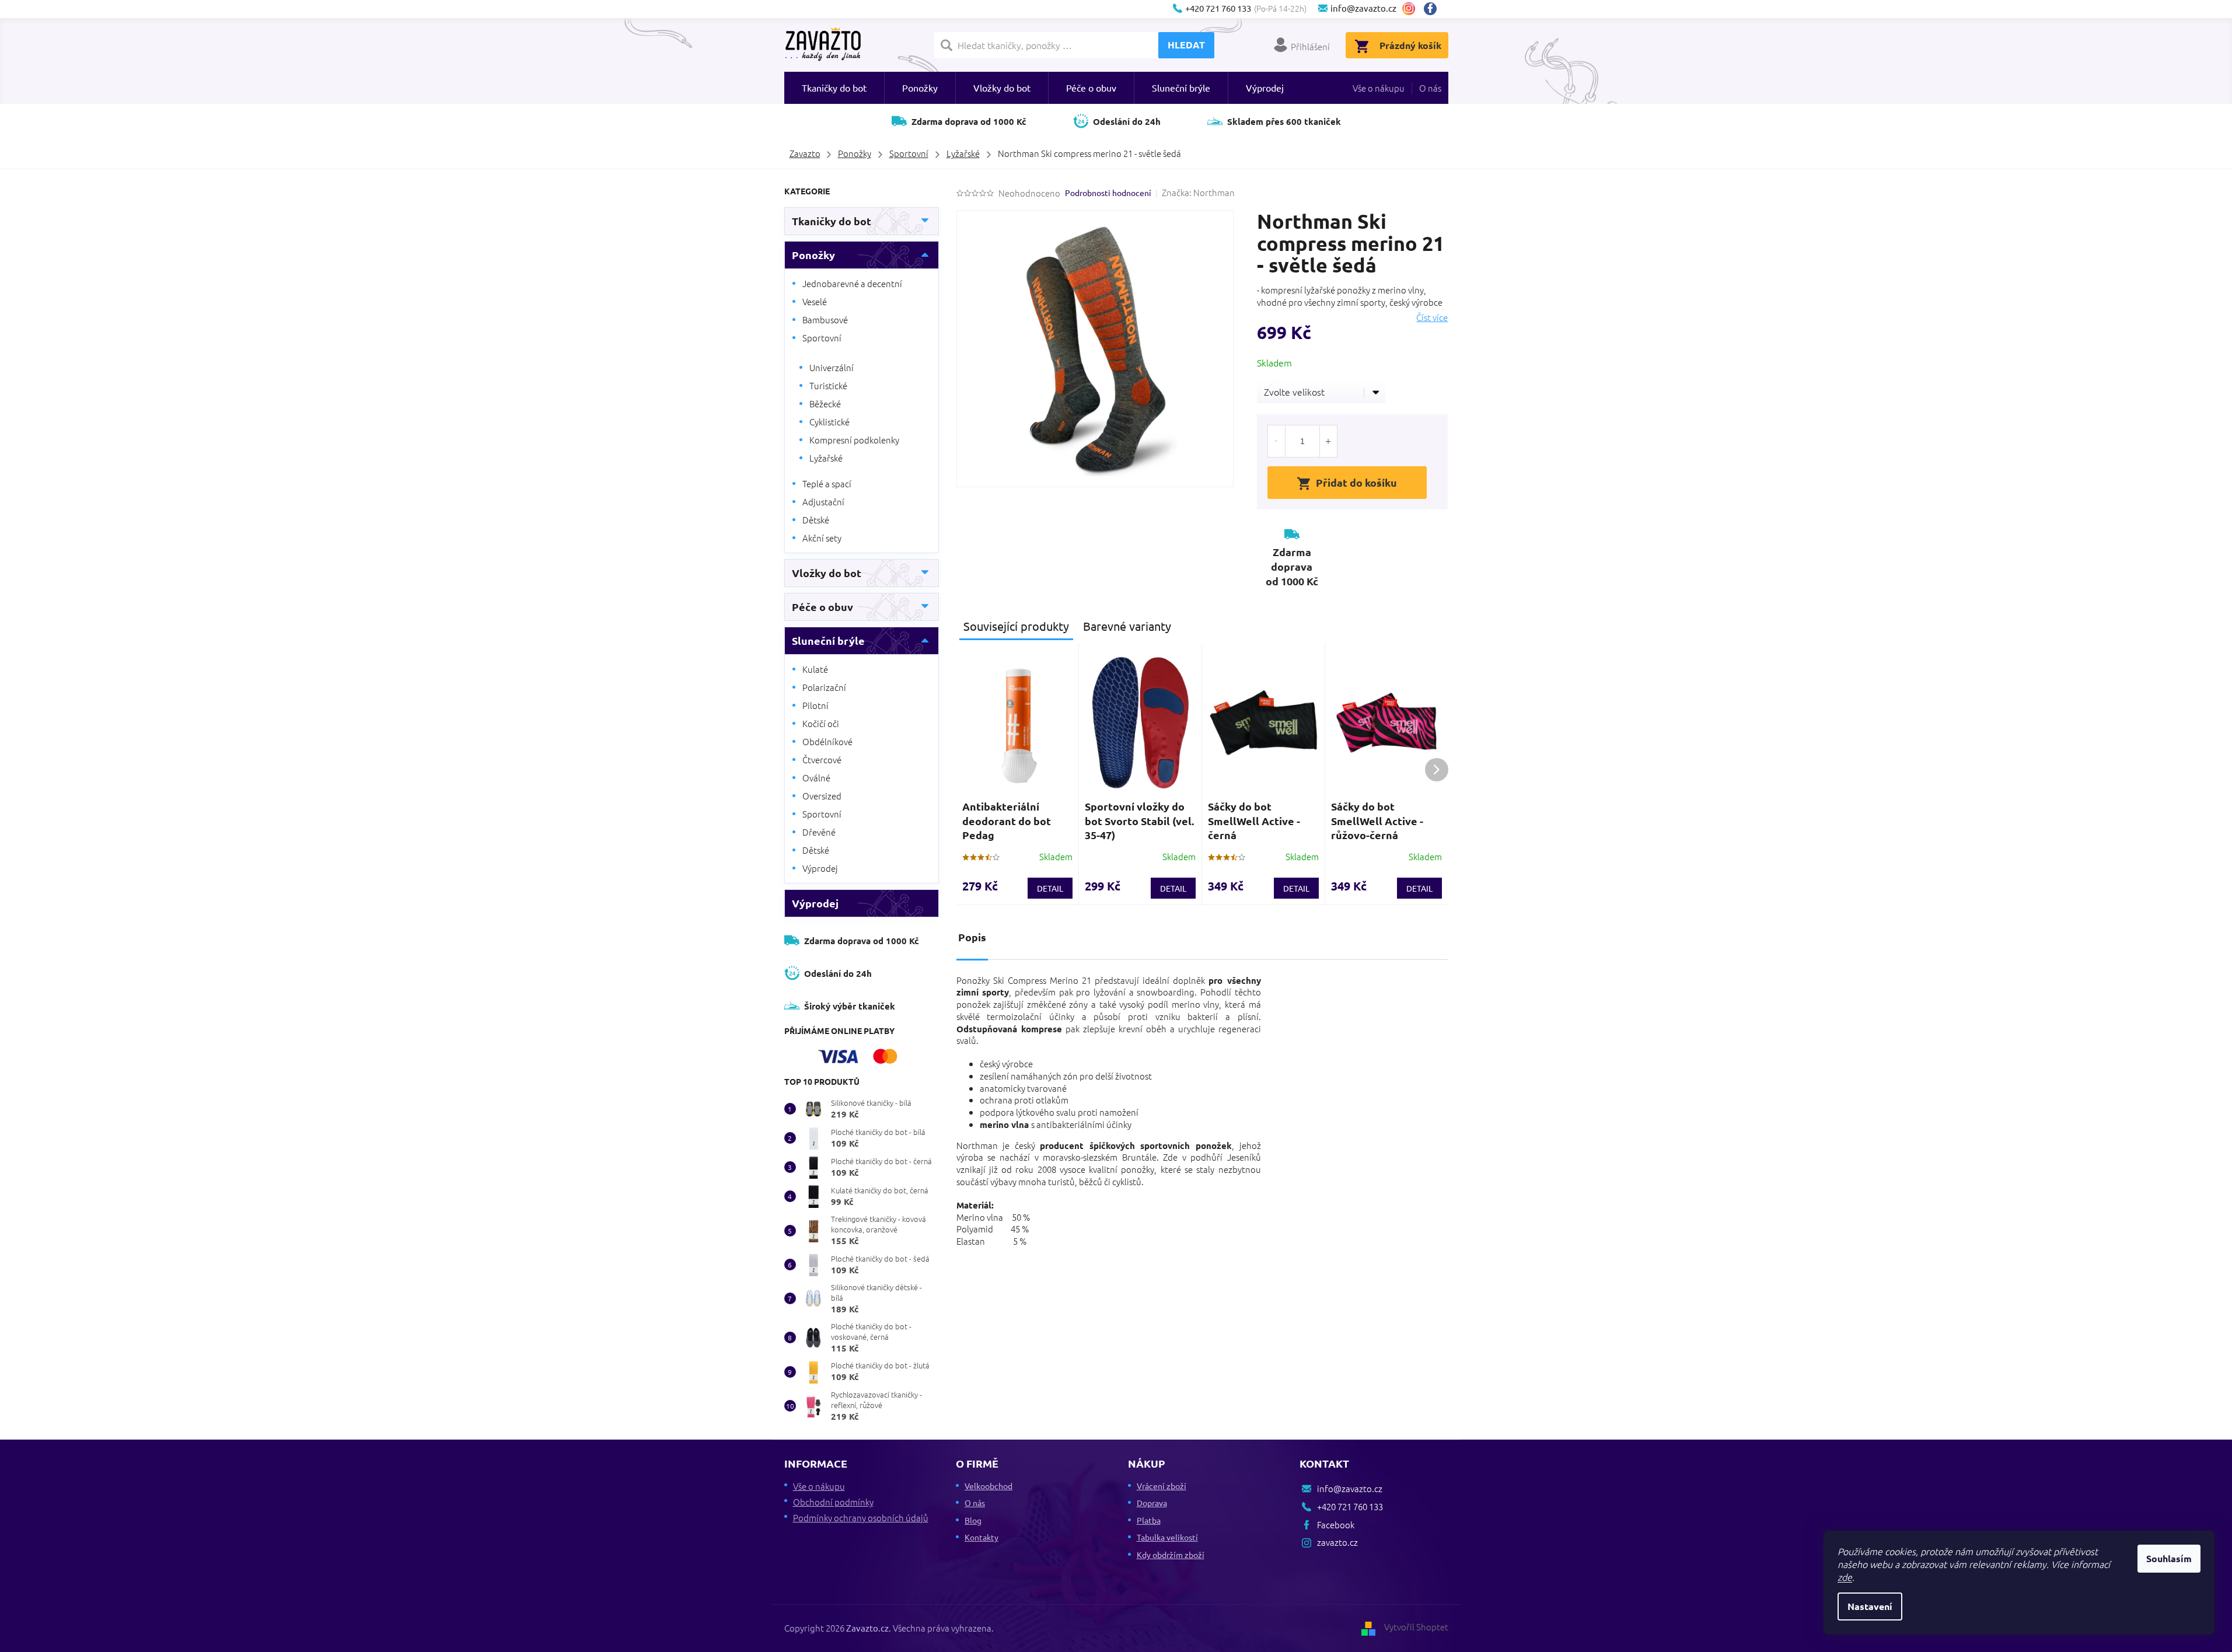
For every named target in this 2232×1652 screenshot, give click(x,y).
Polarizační (824, 687)
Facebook (1435, 9)
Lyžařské (826, 458)
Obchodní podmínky (833, 1502)
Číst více (1432, 317)
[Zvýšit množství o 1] (1328, 441)
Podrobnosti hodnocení (1108, 193)
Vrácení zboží (1162, 1486)
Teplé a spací (827, 483)
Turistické (828, 385)
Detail (1050, 888)
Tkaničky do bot (832, 221)
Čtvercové (822, 759)
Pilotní (815, 705)
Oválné (816, 778)
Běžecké (825, 404)
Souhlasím (2169, 1558)
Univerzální (832, 367)
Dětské (816, 520)
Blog (973, 1520)
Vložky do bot (827, 573)
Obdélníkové (827, 741)
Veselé (815, 301)
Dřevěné (819, 832)
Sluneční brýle (828, 640)
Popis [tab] (972, 937)
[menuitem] (834, 88)
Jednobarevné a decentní (852, 283)
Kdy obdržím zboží (1171, 1555)
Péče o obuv (822, 607)
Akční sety (822, 538)
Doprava (1152, 1503)
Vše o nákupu (1379, 88)
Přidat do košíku (1356, 482)
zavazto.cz (1409, 9)
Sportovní (822, 338)
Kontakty (981, 1537)
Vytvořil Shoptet (1416, 1627)
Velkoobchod (988, 1486)
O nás (1430, 88)
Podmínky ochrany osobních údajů (861, 1517)
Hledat (1186, 45)
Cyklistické (829, 422)
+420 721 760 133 (1350, 1506)
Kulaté (815, 669)
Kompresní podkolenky (854, 440)
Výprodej (820, 868)
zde (1845, 1577)
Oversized (822, 796)
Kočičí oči (821, 723)
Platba (1149, 1520)
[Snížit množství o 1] (1277, 441)
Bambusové (825, 319)
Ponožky (813, 255)
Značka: (1198, 192)
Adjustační (823, 502)
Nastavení (1870, 1606)
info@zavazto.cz (1350, 1488)
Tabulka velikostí (1167, 1537)
